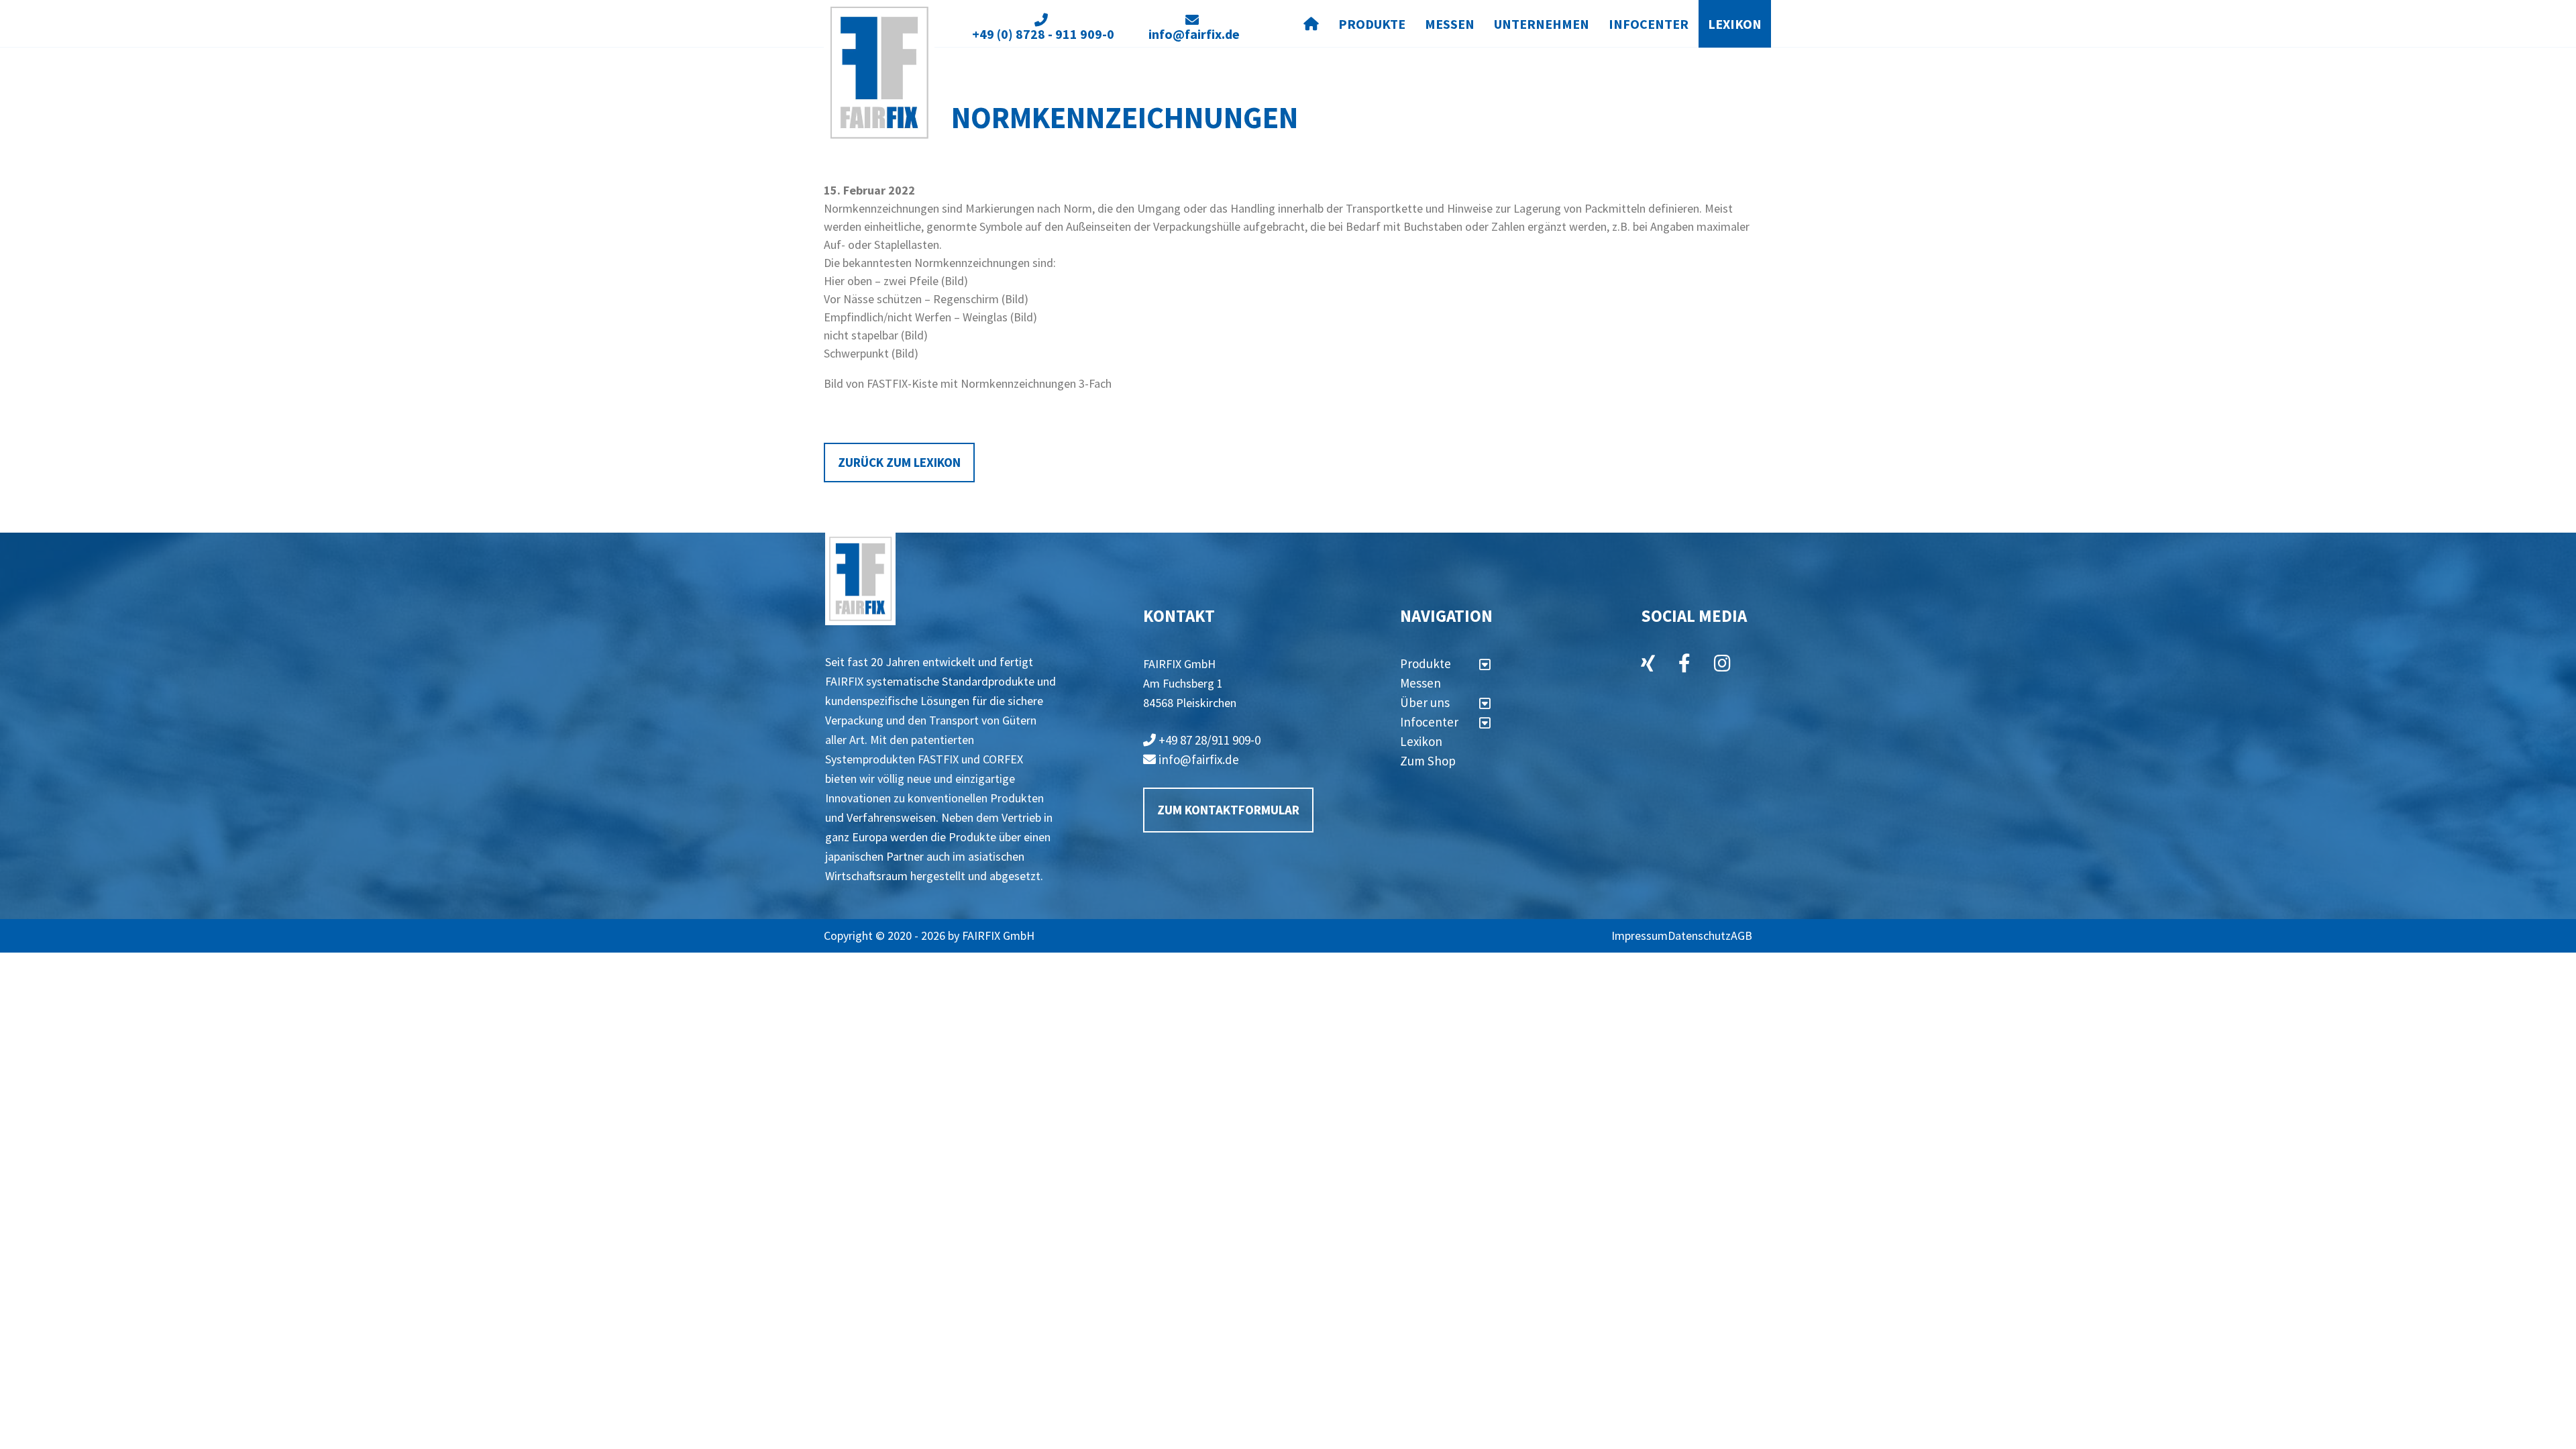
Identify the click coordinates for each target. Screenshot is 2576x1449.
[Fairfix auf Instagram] (1722, 665)
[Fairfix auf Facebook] (1684, 665)
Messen (1450, 24)
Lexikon (1735, 24)
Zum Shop (1428, 761)
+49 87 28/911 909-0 (1208, 740)
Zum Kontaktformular (1228, 810)
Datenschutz (1699, 935)
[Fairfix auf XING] (1648, 665)
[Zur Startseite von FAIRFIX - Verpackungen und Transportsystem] (860, 579)
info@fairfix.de (1197, 759)
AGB (1741, 935)
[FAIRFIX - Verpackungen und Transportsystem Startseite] (879, 73)
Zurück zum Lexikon (899, 462)
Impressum (1640, 935)
